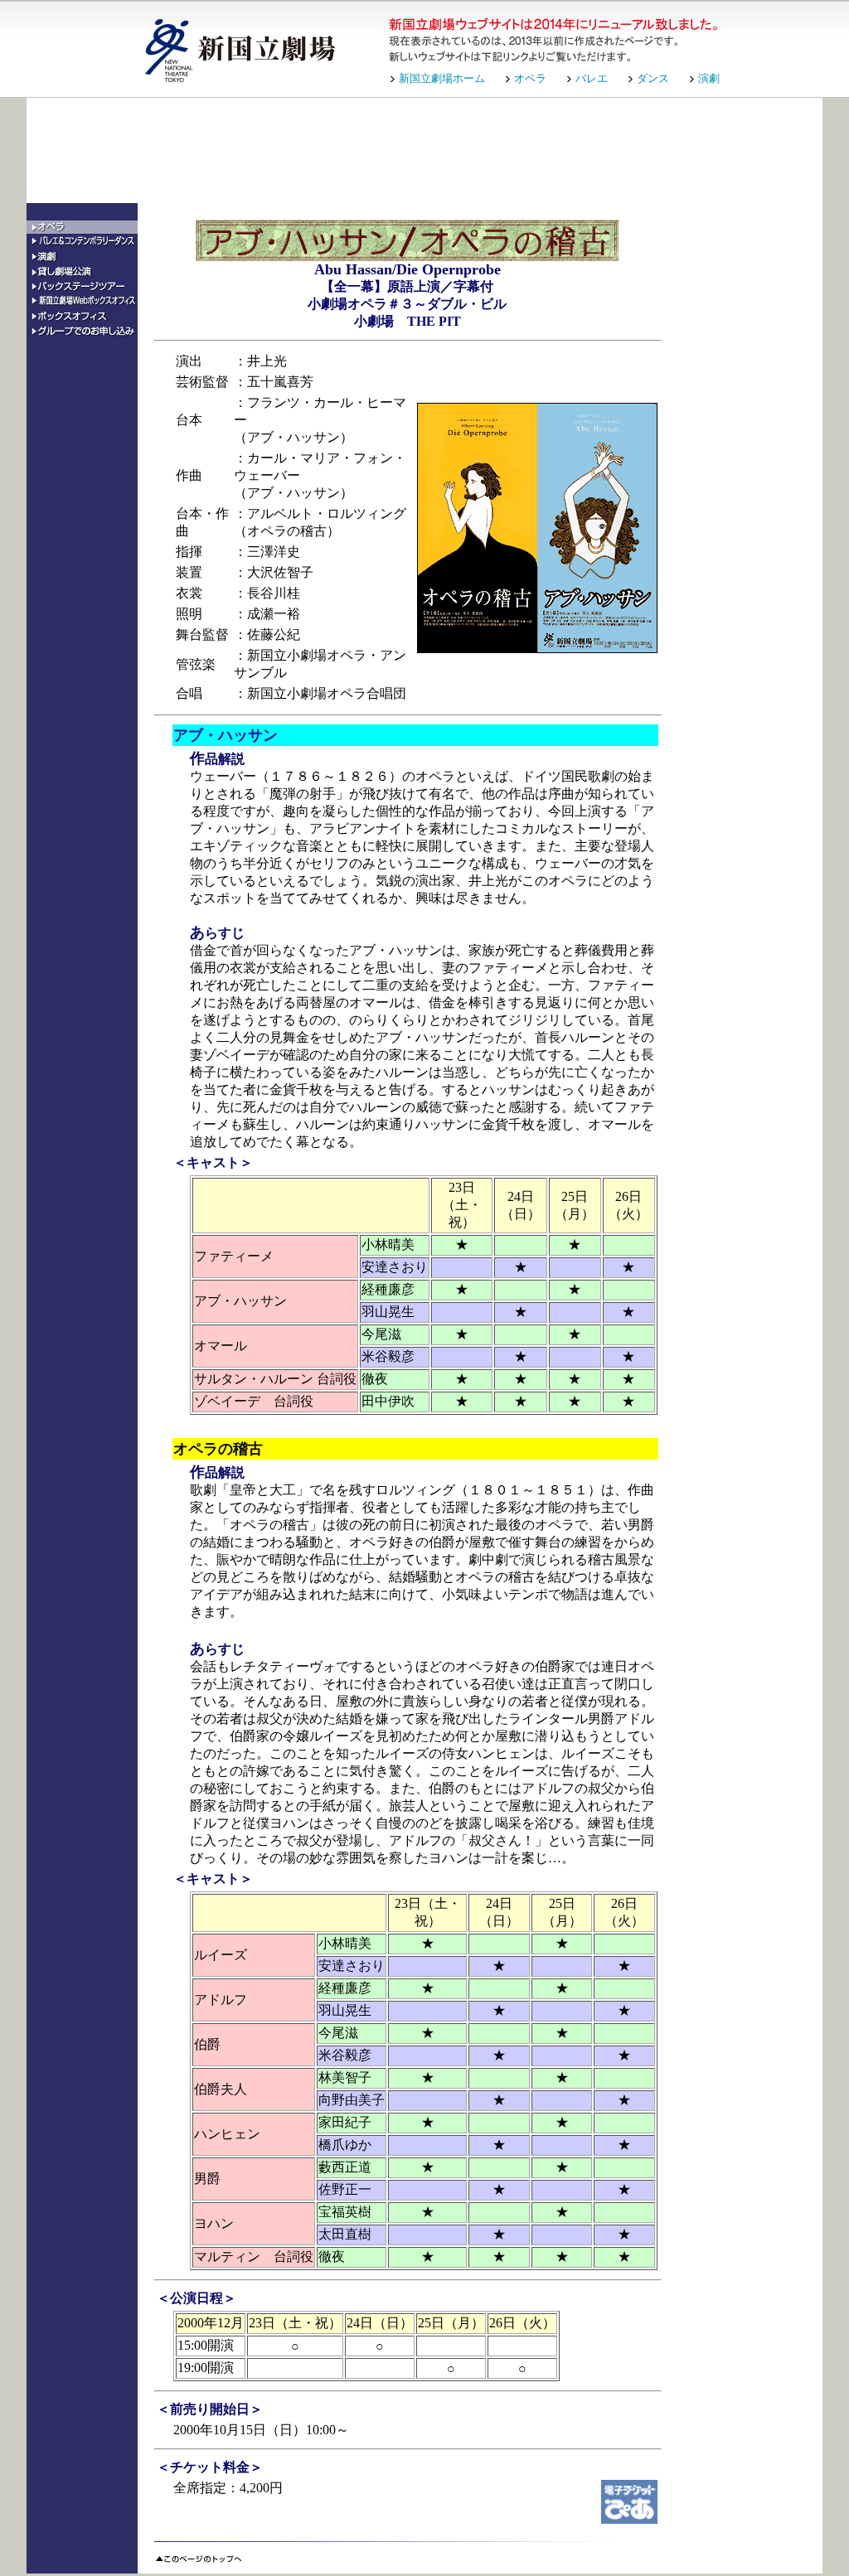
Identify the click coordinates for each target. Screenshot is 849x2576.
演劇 (709, 78)
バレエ (592, 78)
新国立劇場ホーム (442, 78)
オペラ (530, 78)
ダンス (653, 78)
